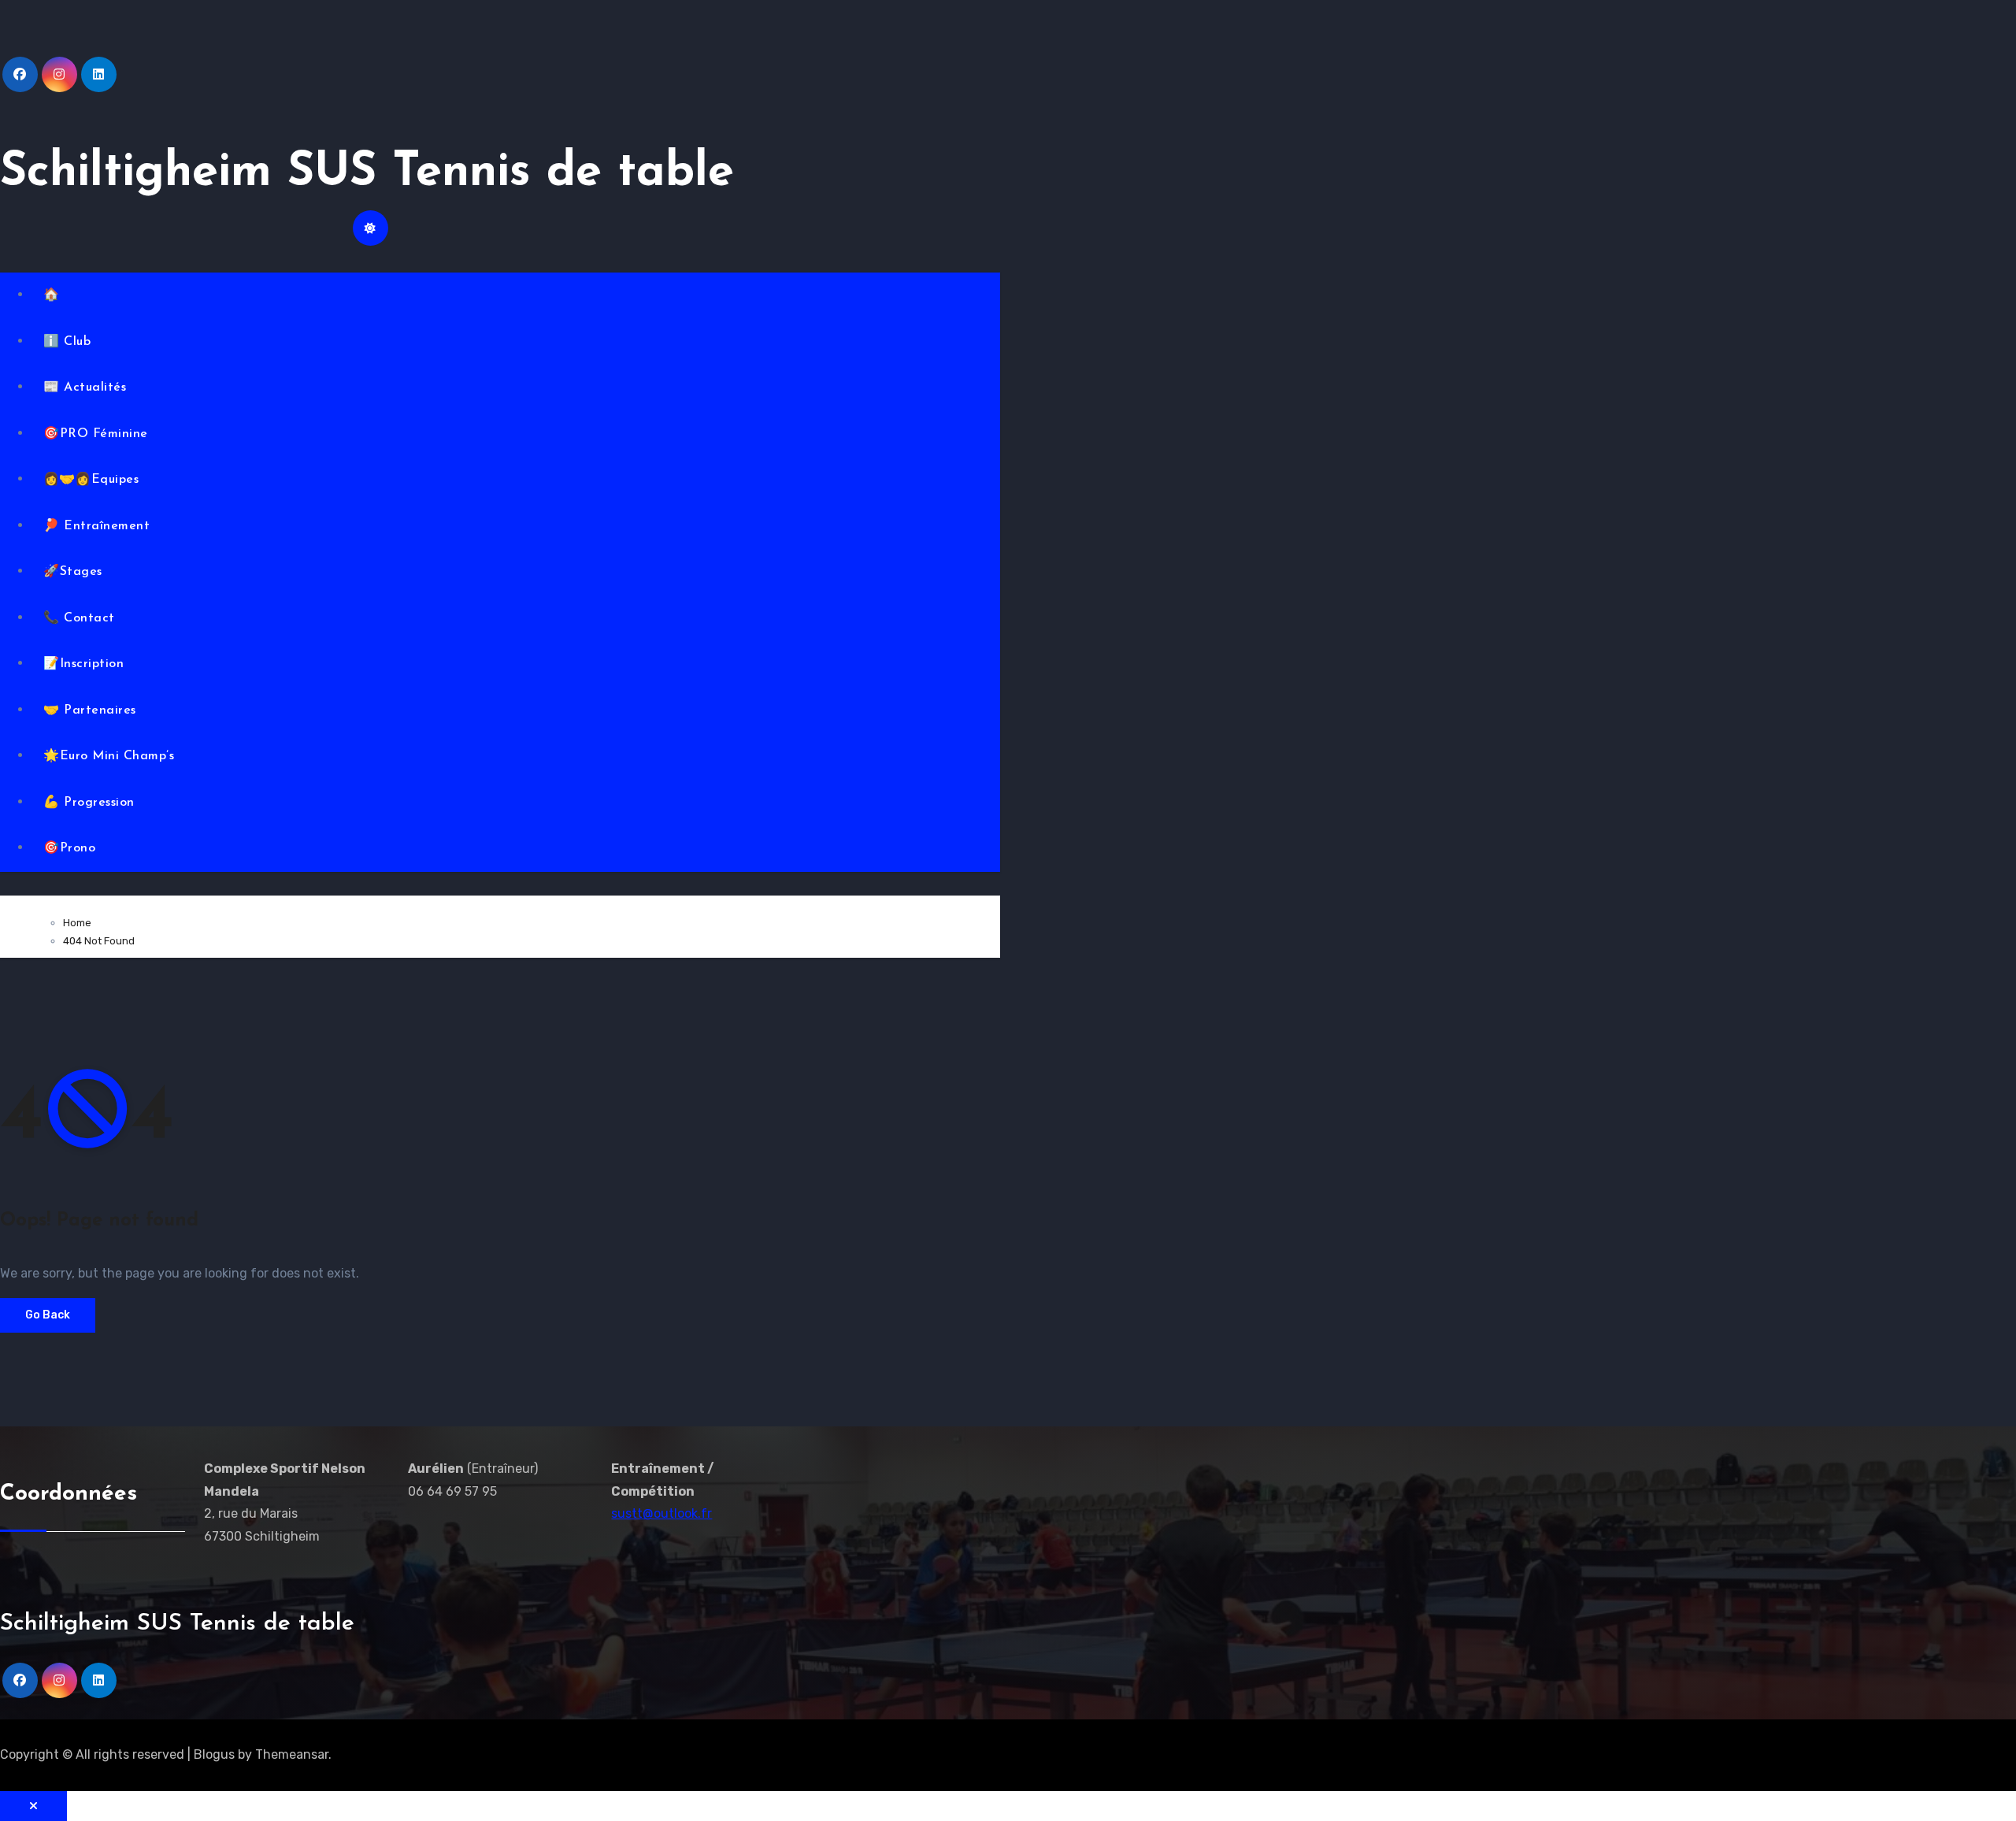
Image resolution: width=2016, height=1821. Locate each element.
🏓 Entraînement (96, 526)
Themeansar (292, 1754)
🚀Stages (73, 572)
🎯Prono (69, 848)
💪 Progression (89, 803)
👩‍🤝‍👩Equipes (91, 480)
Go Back (48, 1315)
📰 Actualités (85, 388)
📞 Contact (79, 618)
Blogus (214, 1754)
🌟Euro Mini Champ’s (109, 756)
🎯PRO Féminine (96, 434)
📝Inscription (83, 664)
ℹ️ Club (67, 342)
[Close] (33, 1806)
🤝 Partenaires (90, 710)
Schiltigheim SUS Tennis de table (367, 173)
